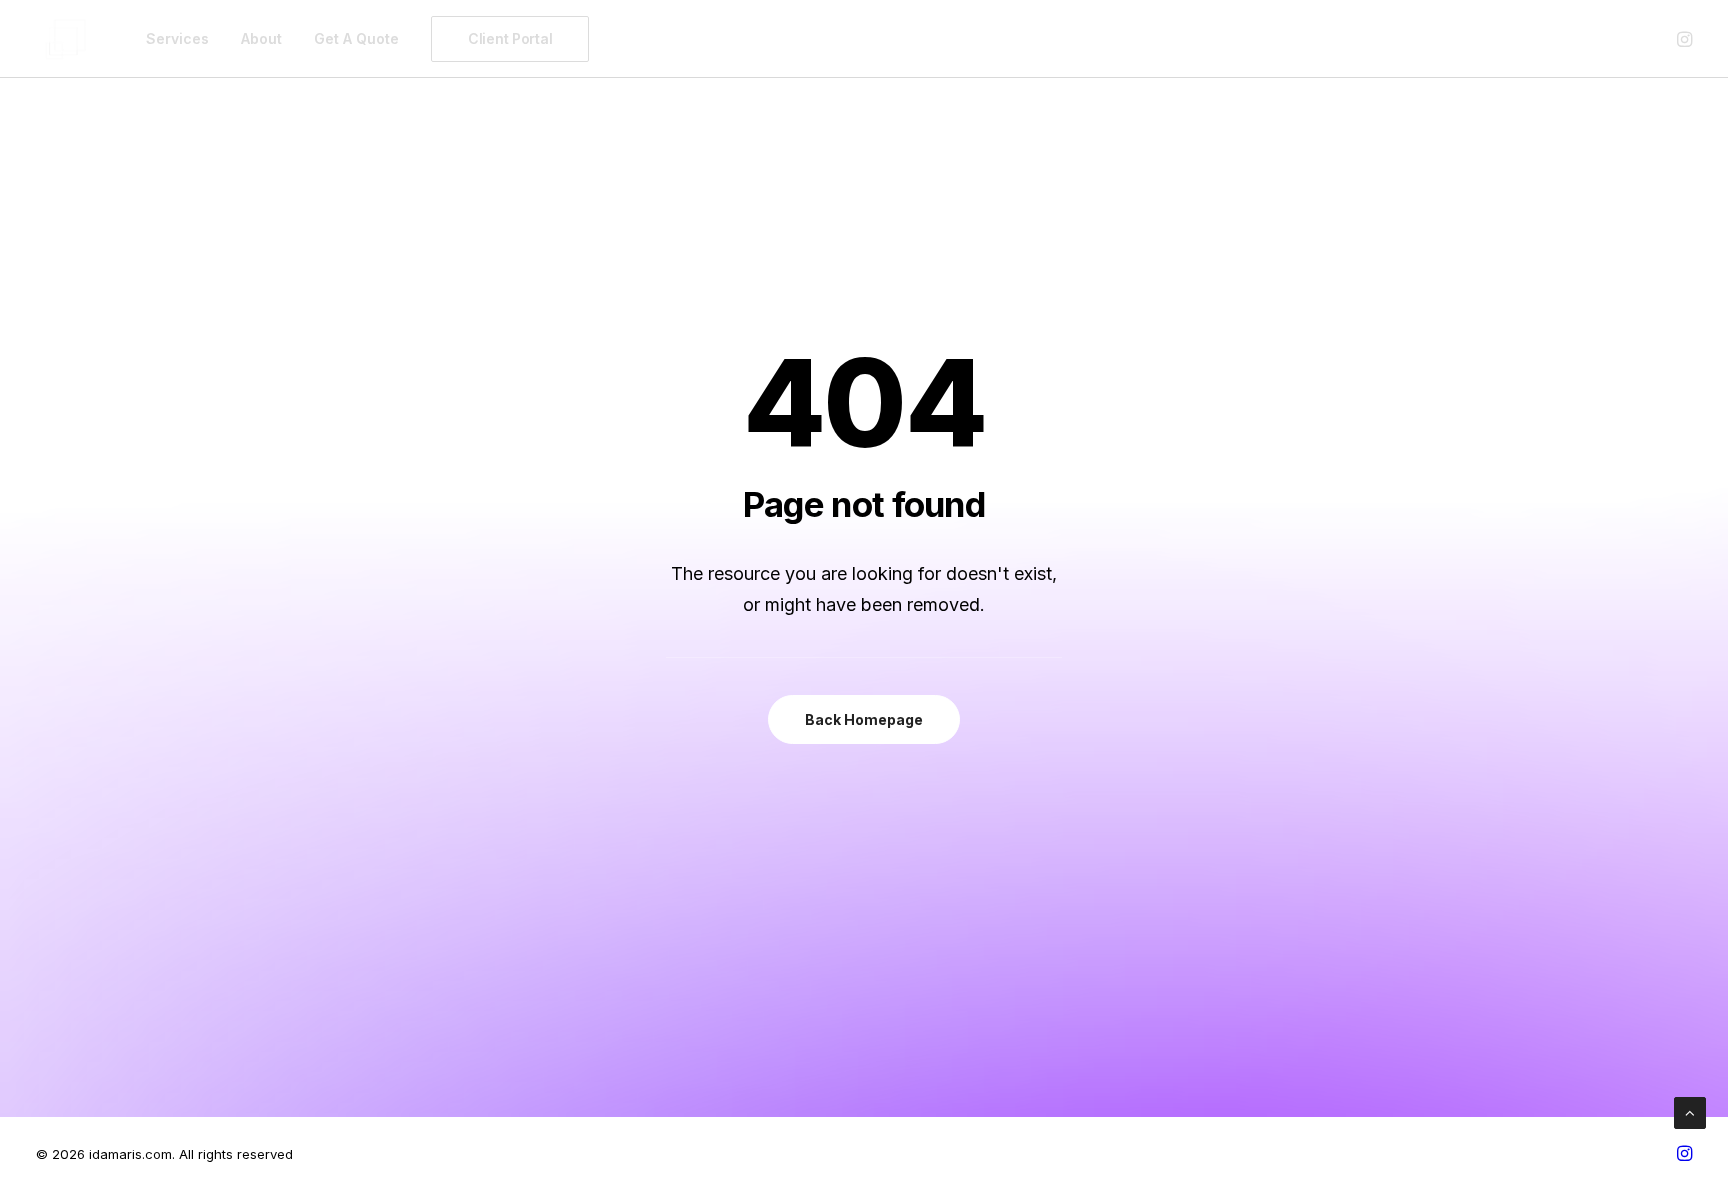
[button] (1683, 39)
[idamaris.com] (66, 39)
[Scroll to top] (1690, 1111)
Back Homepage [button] (864, 719)
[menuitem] (177, 39)
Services (177, 38)
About (261, 38)
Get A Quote (356, 38)
